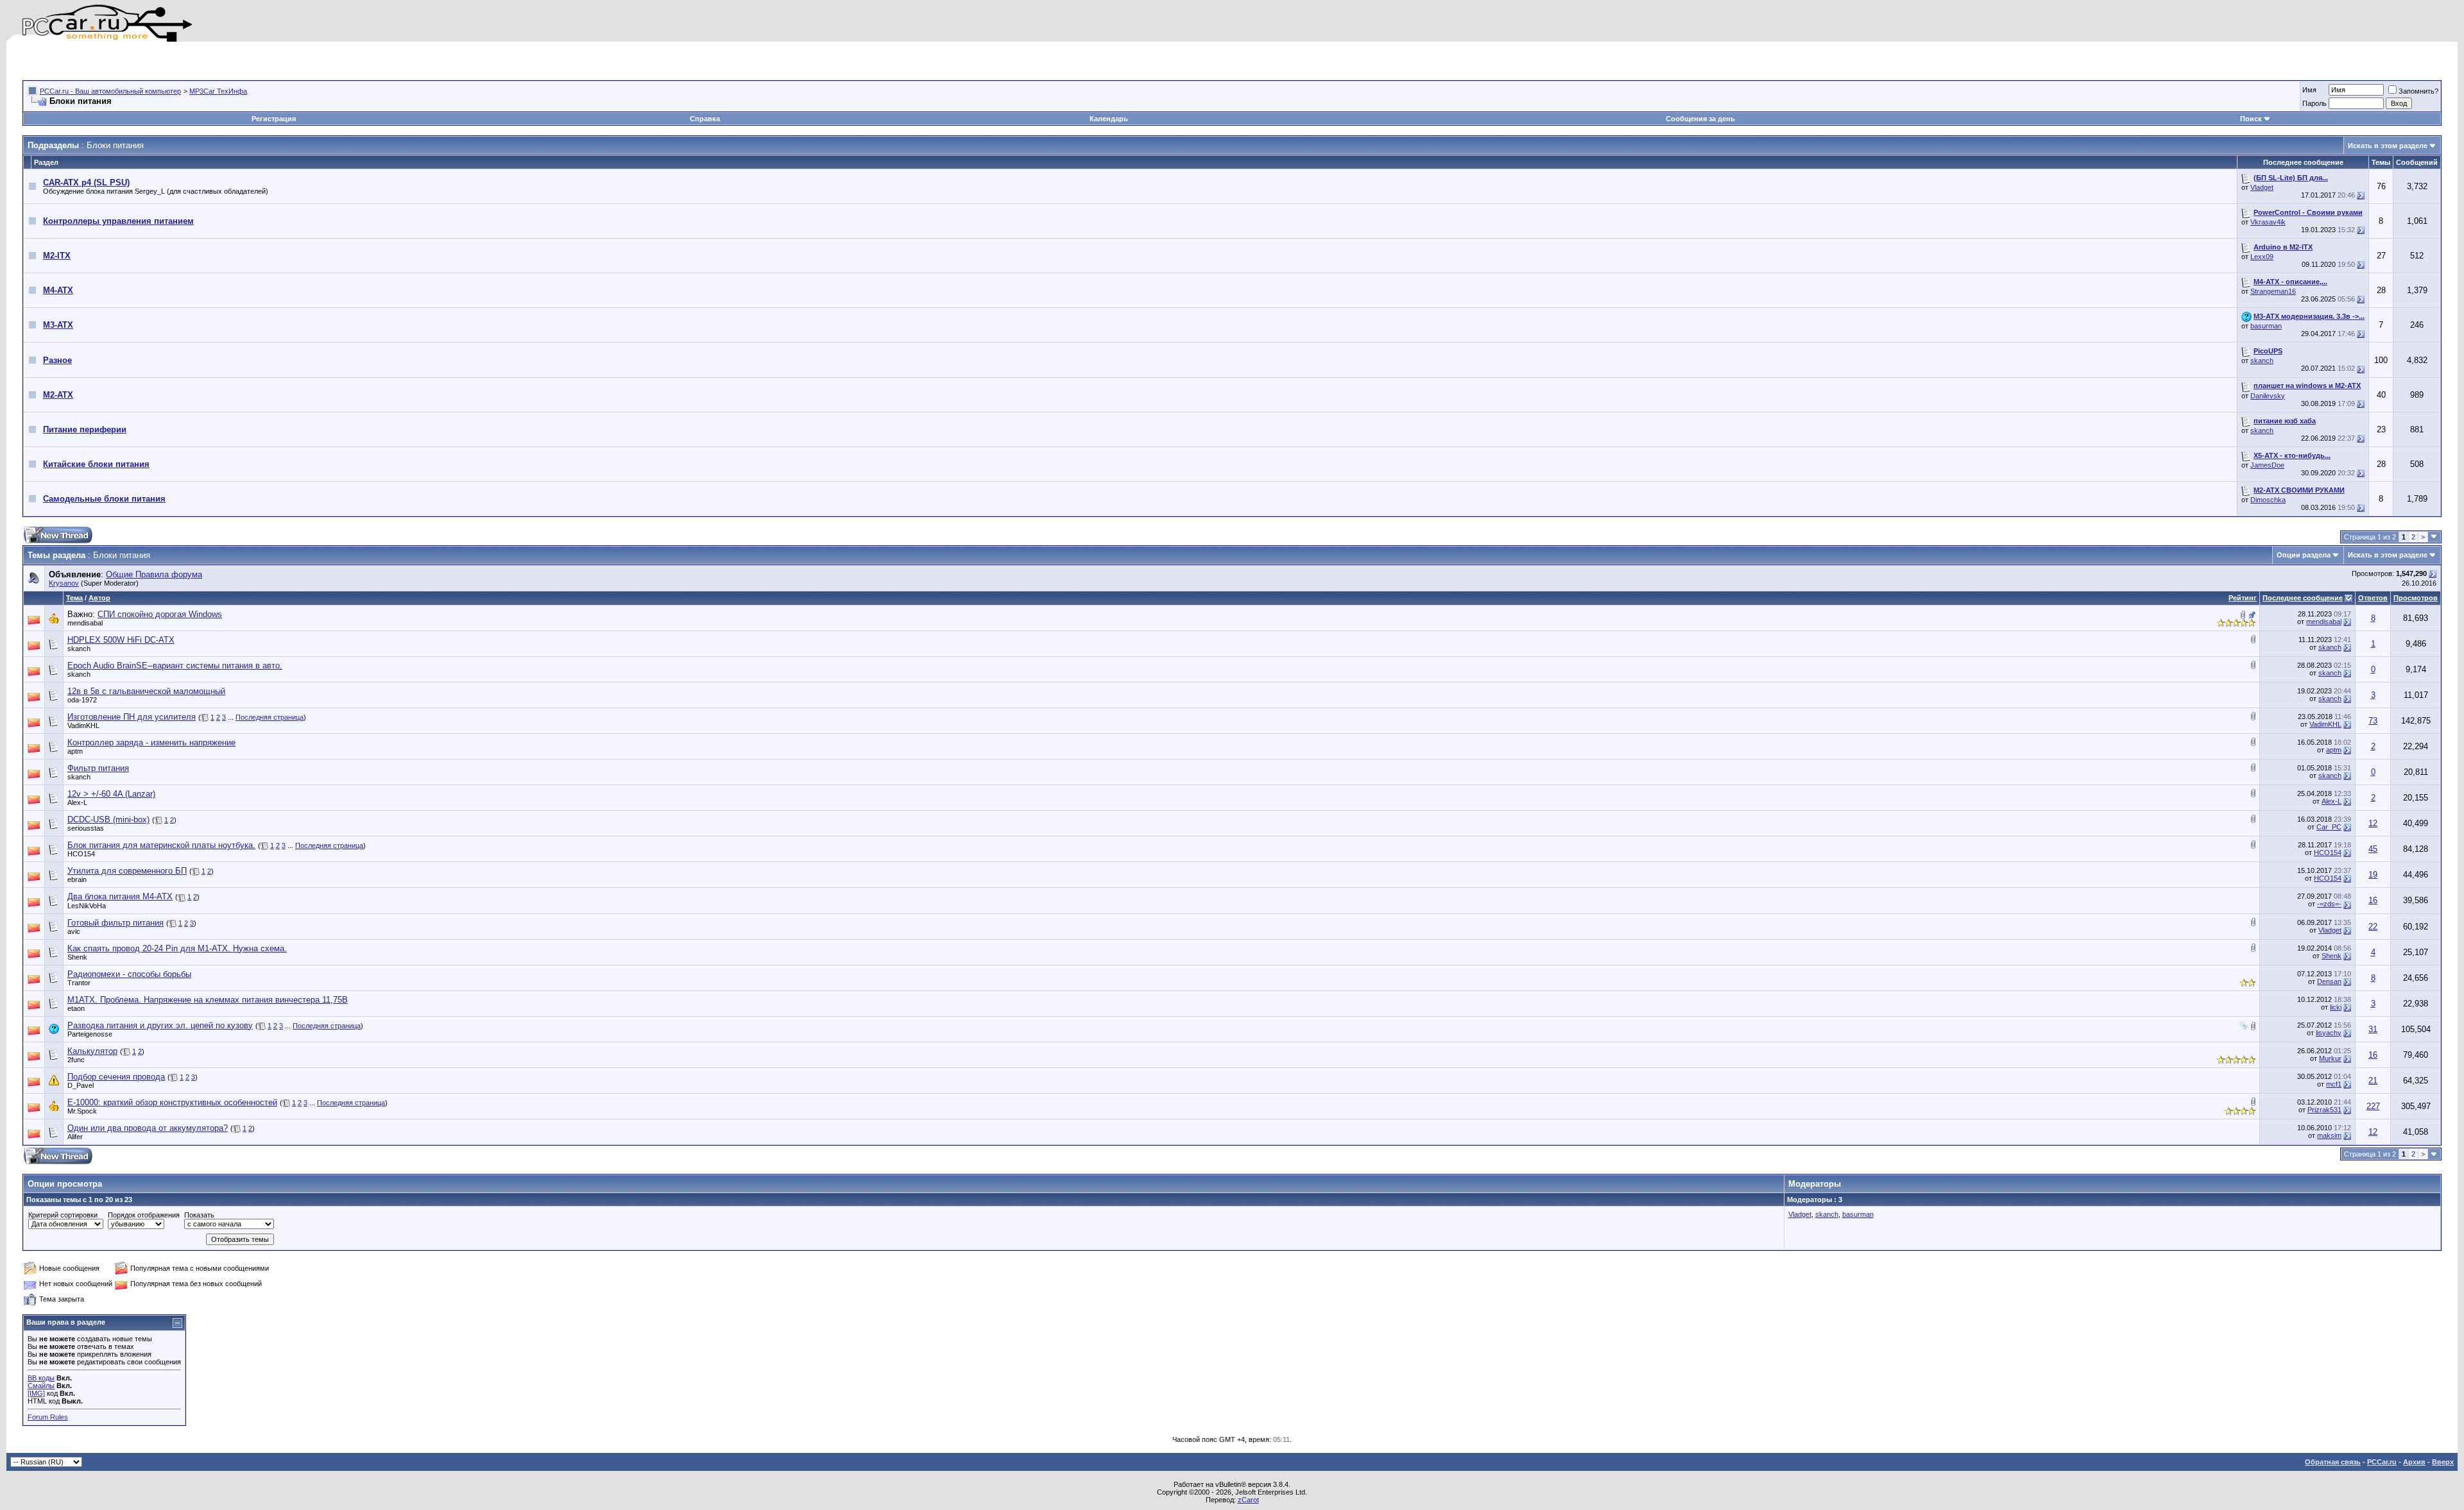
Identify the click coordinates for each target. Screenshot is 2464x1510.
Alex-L (77, 802)
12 (2373, 823)
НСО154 (81, 854)
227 (2373, 1106)
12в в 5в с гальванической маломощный (146, 691)
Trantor (79, 983)
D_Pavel (81, 1085)
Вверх (2443, 1462)
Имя (2309, 90)
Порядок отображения (144, 1215)
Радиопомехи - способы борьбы (129, 974)
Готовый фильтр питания (116, 923)
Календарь (1109, 119)
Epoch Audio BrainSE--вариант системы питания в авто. (175, 666)
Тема (74, 598)
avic (74, 931)
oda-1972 (82, 700)
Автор (99, 598)
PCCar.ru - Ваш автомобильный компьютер (110, 91)
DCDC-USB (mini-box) (108, 819)
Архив (2414, 1462)
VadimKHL (83, 725)
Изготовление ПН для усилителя (132, 717)
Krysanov (64, 583)
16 (2373, 900)
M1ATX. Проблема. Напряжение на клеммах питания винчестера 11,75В (208, 1000)
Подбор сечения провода (116, 1077)
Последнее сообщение (2303, 598)
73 (2373, 721)
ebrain (77, 879)
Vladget (2262, 187)
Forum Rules (48, 1417)
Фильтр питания (98, 768)
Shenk (77, 957)
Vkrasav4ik (2268, 222)
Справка (705, 119)
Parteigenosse (90, 1034)
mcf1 (2334, 1084)
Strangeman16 (2273, 291)
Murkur (2330, 1058)
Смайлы (41, 1386)
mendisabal (85, 623)
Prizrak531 (2324, 1110)
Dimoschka (2268, 500)
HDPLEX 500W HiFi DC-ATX (121, 640)
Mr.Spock (82, 1111)
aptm (75, 751)
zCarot (1248, 1500)
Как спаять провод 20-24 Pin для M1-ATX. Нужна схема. (177, 948)
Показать (199, 1215)
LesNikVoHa (87, 906)
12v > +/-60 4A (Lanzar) (111, 794)
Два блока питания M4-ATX (120, 896)
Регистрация (274, 119)
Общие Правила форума (154, 574)
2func (76, 1060)
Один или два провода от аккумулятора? (148, 1128)
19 (2373, 875)
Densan (2329, 981)
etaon (76, 1008)
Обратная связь (2333, 1462)
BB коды (41, 1378)
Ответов (2373, 598)
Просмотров (2416, 598)
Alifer (75, 1137)
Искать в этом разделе (2388, 146)
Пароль (2314, 103)
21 (2373, 1081)
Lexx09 (2262, 257)
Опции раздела (2304, 555)
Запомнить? (2418, 91)
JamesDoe (2267, 465)
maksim (2329, 1135)
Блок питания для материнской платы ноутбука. (161, 845)
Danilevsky (2268, 396)
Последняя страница (269, 717)
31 (2373, 1029)
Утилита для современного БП (127, 871)
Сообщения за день (1700, 119)
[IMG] (36, 1393)
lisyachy (2329, 1033)
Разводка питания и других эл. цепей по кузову (160, 1025)
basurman (2266, 326)
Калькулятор (92, 1051)
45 (2373, 849)
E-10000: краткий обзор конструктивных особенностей (172, 1102)
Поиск (2251, 119)
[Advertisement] (173, 61)
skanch (2262, 361)
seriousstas (86, 828)
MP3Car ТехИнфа (218, 91)
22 (2373, 927)
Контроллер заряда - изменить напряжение (151, 742)
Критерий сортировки (63, 1215)
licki (2336, 1007)
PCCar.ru (2382, 1462)
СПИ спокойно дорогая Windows (160, 614)
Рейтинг (2243, 598)
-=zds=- (2329, 904)
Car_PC (2329, 827)
